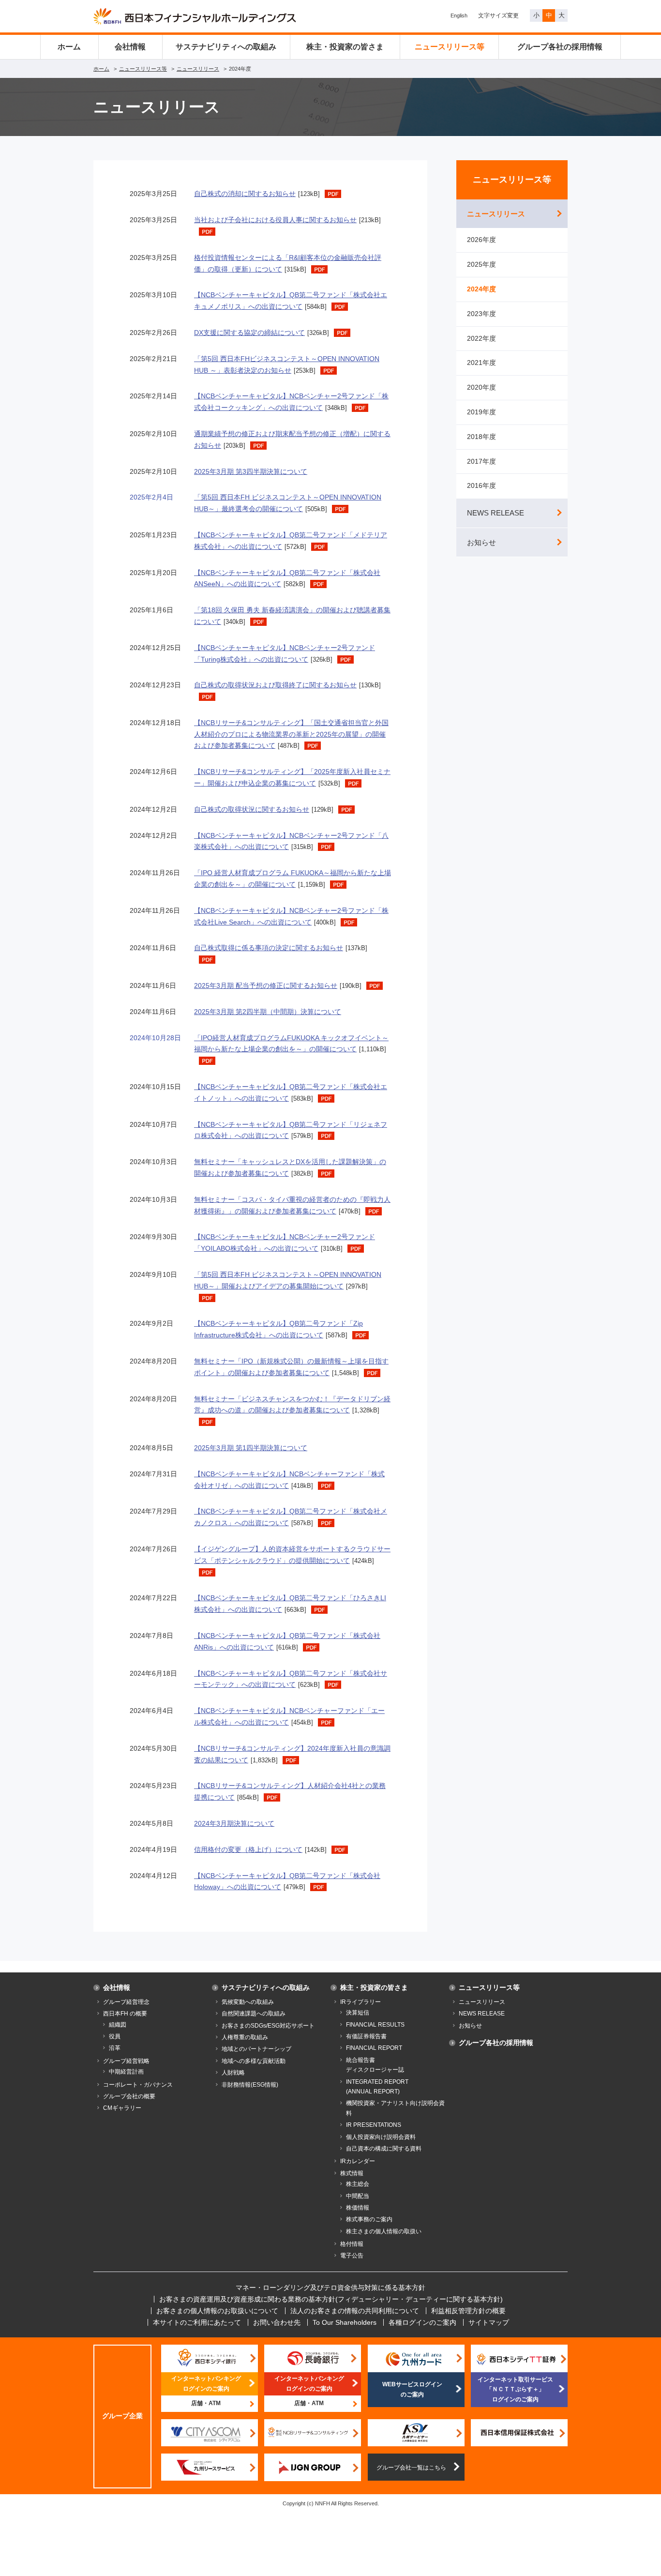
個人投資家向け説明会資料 (381, 2137)
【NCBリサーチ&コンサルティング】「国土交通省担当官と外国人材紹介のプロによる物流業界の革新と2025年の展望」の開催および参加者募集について (291, 734)
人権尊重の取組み (245, 2037)
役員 (115, 2036)
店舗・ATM (206, 2403)
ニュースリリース (198, 69)
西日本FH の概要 (125, 2014)
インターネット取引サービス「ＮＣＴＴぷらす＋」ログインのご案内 (515, 2389)
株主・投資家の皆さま (345, 47)
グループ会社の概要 (129, 2096)
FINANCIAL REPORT (374, 2048)
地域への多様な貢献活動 (254, 2061)
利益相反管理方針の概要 (468, 2311)
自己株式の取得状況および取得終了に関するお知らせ (275, 685)
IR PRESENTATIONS (374, 2125)
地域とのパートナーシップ (256, 2049)
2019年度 (481, 412)
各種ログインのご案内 (422, 2322)
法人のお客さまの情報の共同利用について (355, 2311)
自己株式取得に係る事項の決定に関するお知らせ (269, 948)
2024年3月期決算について (234, 1823)
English (459, 15)
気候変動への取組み (248, 2002)
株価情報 (358, 2208)
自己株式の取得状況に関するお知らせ (252, 809)
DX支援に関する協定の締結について (249, 333)
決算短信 (358, 2013)
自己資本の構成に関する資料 (384, 2149)
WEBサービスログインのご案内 (412, 2389)
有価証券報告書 (366, 2036)
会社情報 (130, 47)
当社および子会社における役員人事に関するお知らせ (275, 220)
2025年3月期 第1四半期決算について (251, 1448)
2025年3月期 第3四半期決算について (251, 471)
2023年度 (481, 314)
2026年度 (481, 240)
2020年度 (481, 387)
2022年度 (481, 338)
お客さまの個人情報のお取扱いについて (217, 2311)
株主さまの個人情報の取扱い (384, 2231)
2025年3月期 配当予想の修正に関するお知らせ (266, 985)
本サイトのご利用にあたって (197, 2322)
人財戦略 (233, 2073)
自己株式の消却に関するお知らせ (245, 194)
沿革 (115, 2048)
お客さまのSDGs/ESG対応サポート (268, 2026)
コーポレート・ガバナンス (138, 2085)
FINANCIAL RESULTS (375, 2025)
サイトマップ (489, 2322)
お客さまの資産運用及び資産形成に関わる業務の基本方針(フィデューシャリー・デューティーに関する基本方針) (331, 2299)
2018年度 (481, 437)
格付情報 (352, 2244)
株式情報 (352, 2173)
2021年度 (481, 363)
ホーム (69, 47)
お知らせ (481, 542)
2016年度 (481, 485)
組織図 (118, 2025)
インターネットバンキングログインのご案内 (206, 2383)
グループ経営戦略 (126, 2061)
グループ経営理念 (126, 2002)
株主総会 (358, 2184)
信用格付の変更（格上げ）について (248, 1849)
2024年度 (481, 289)
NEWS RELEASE (496, 513)
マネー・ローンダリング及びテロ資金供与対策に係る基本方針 (330, 2288)
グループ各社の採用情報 (560, 47)
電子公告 (352, 2256)
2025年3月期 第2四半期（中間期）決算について (268, 1012)
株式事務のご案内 (369, 2219)
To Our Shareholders (345, 2322)
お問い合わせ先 (277, 2322)
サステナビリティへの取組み (226, 47)
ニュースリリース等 (450, 47)
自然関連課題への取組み (254, 2014)
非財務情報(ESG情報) (250, 2085)
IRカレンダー (358, 2161)
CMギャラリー (122, 2108)
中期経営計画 (126, 2072)
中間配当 (358, 2196)
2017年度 (481, 461)
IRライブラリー (361, 2002)
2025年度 (481, 264)
